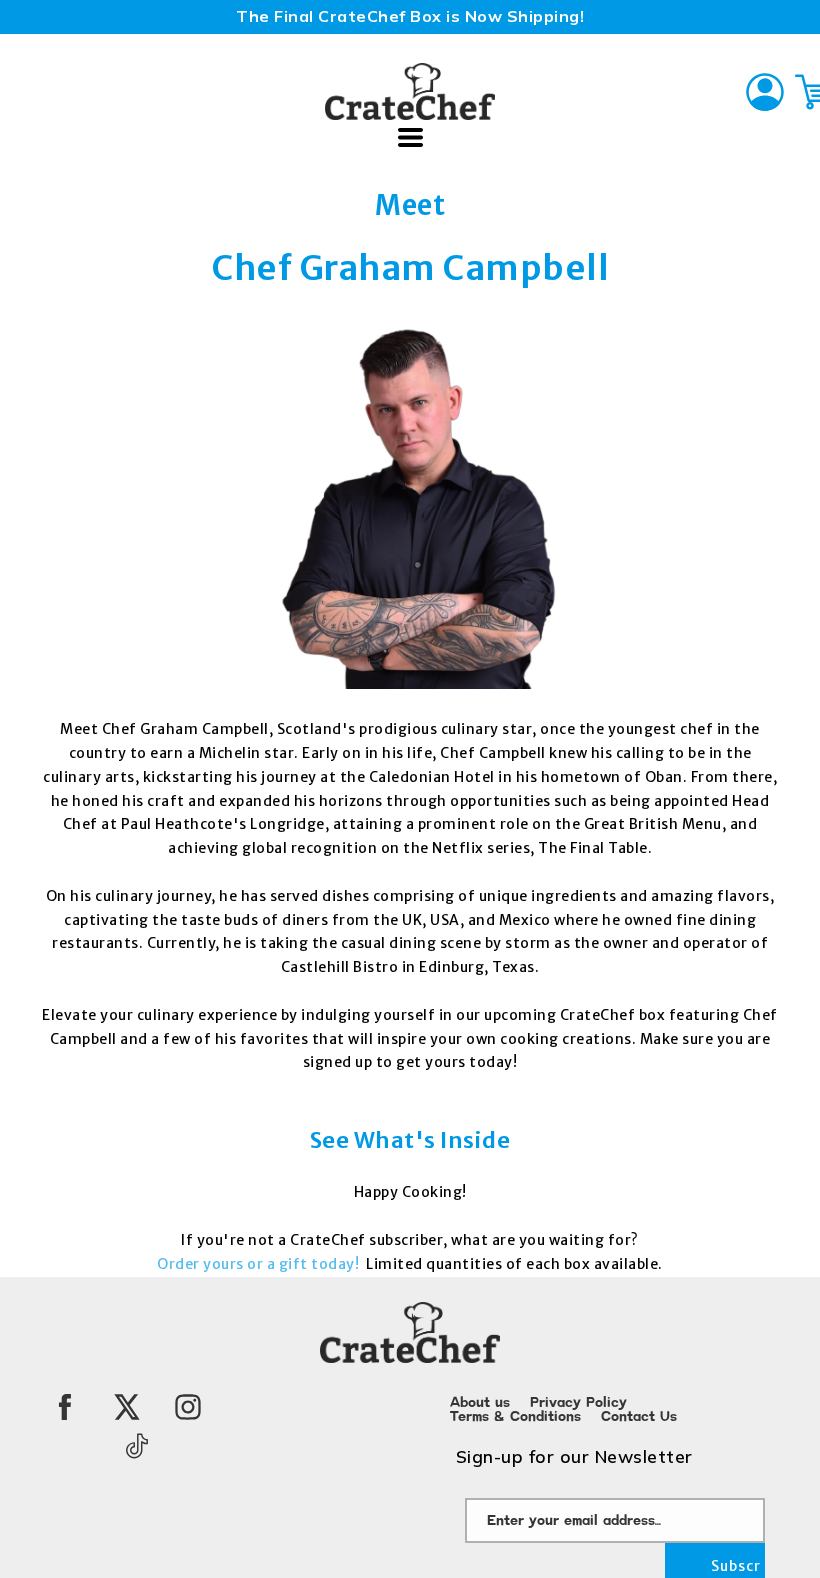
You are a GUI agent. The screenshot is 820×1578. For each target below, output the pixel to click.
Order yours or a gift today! (260, 1264)
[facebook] (65, 1407)
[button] (410, 137)
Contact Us (639, 1417)
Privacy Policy (578, 1403)
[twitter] (127, 1407)
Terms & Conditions (515, 1417)
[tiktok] (137, 1446)
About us (480, 1403)
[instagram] (188, 1407)
